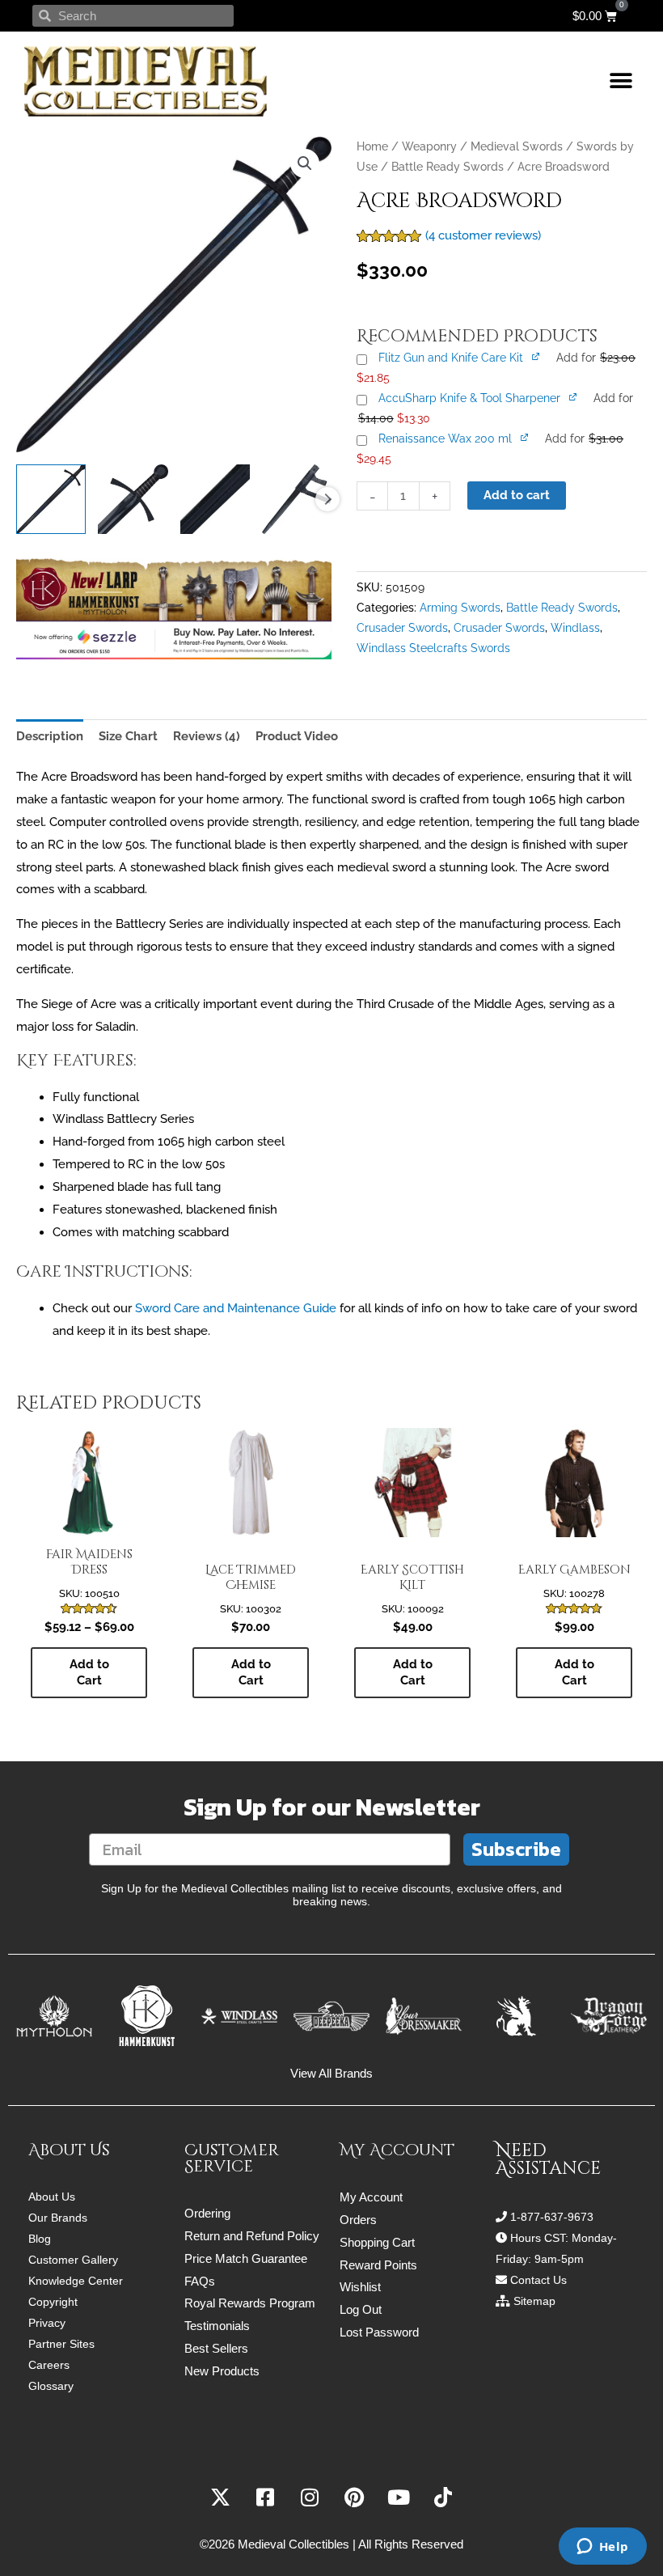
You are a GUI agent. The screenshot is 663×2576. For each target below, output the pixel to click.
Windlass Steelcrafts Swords (433, 648)
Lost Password (379, 2332)
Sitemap (534, 2301)
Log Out (361, 2309)
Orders (358, 2220)
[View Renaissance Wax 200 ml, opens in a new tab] (526, 437)
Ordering (207, 2213)
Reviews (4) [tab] (207, 736)
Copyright (53, 2302)
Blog (40, 2239)
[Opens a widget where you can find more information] (602, 2548)
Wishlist (360, 2287)
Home (372, 146)
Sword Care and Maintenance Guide (236, 1308)
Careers (49, 2365)
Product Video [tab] (297, 736)
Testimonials (217, 2326)
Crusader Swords (402, 628)
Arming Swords (460, 608)
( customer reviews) (483, 235)
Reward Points (378, 2265)
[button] (621, 81)
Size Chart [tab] (128, 736)
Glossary (51, 2386)
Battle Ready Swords (448, 167)
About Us (52, 2197)
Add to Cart (89, 1672)
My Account (371, 2197)
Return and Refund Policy (252, 2236)
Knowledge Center (76, 2281)
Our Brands (58, 2218)
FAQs (200, 2281)
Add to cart (517, 495)
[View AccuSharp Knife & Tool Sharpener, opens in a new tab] (574, 396)
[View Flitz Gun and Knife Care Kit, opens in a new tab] (537, 356)
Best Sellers (216, 2348)
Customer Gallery (73, 2260)
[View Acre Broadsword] (51, 499)
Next (327, 499)
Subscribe (516, 1849)
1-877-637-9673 (552, 2217)
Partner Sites (61, 2344)
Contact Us (538, 2280)
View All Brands (331, 2073)
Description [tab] (50, 736)
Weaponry (429, 146)
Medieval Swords (517, 146)
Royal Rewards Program (250, 2303)
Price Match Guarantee (246, 2258)
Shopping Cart (377, 2242)
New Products (222, 2371)
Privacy (47, 2323)
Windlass (575, 628)
